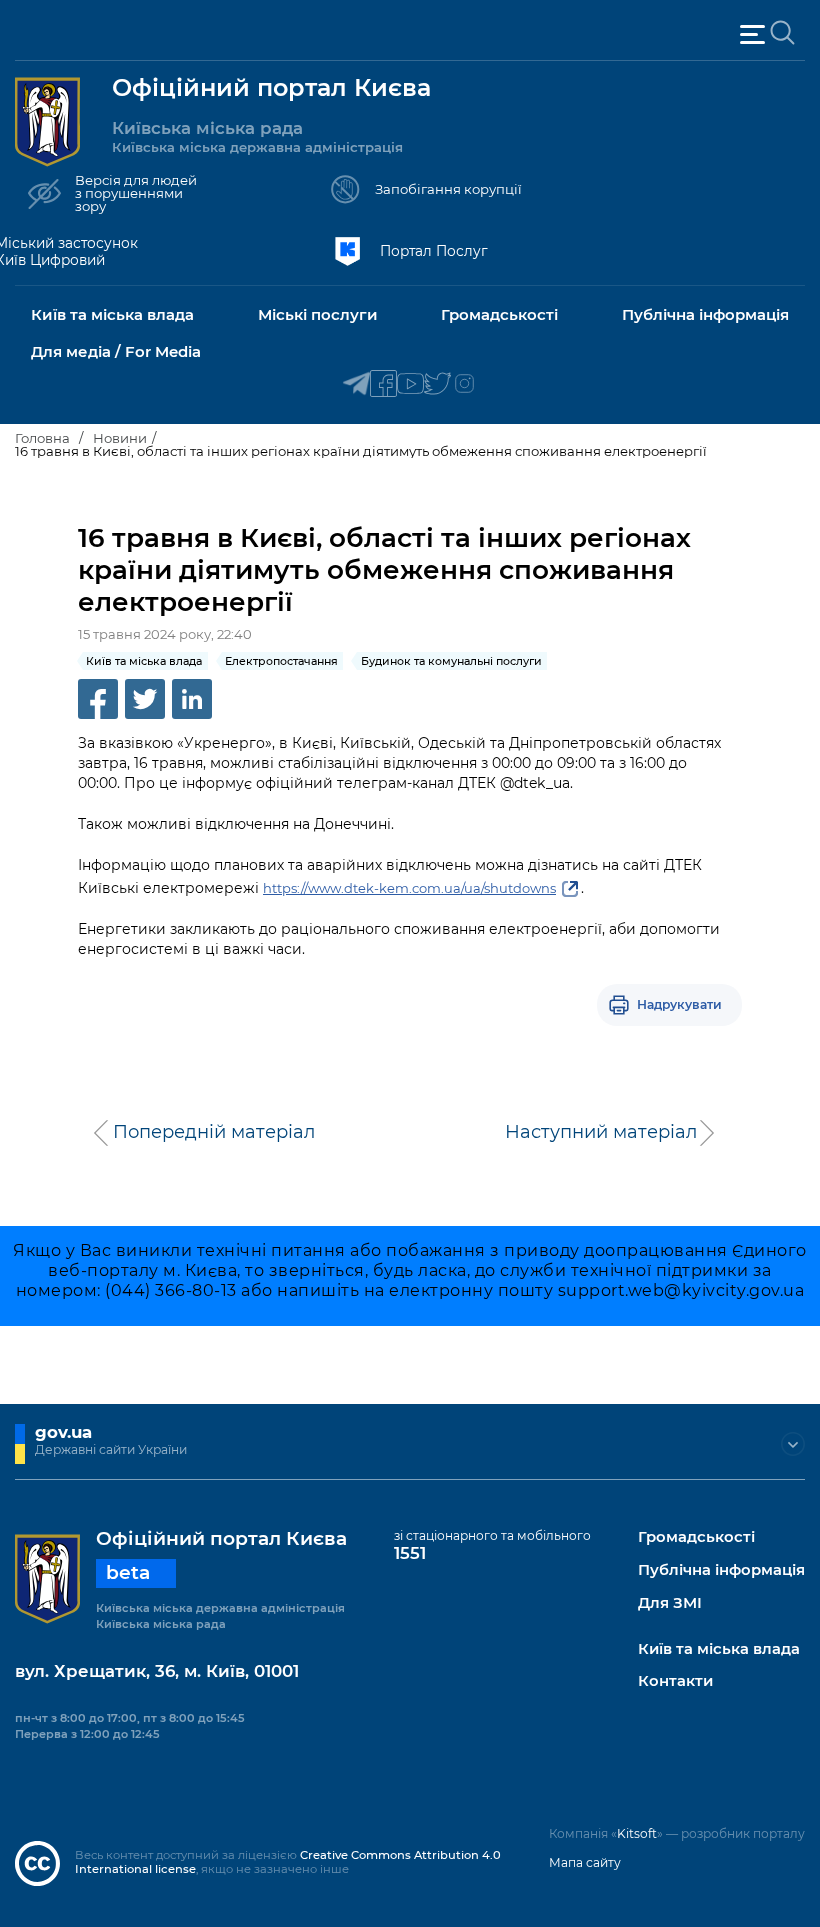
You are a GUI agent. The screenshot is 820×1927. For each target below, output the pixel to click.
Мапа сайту (585, 1862)
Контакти (675, 1681)
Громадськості (696, 1537)
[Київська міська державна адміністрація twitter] (437, 384)
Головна (42, 438)
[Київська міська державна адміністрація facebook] (383, 384)
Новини (120, 438)
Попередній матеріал (214, 1132)
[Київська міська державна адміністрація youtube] (410, 384)
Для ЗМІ (670, 1603)
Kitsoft (637, 1833)
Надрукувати (679, 1004)
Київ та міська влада (719, 1649)
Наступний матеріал (601, 1132)
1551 (410, 1553)
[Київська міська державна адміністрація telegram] (356, 384)
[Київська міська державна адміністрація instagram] (464, 384)
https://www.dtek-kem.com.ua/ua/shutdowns (409, 888)
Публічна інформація (721, 1570)
